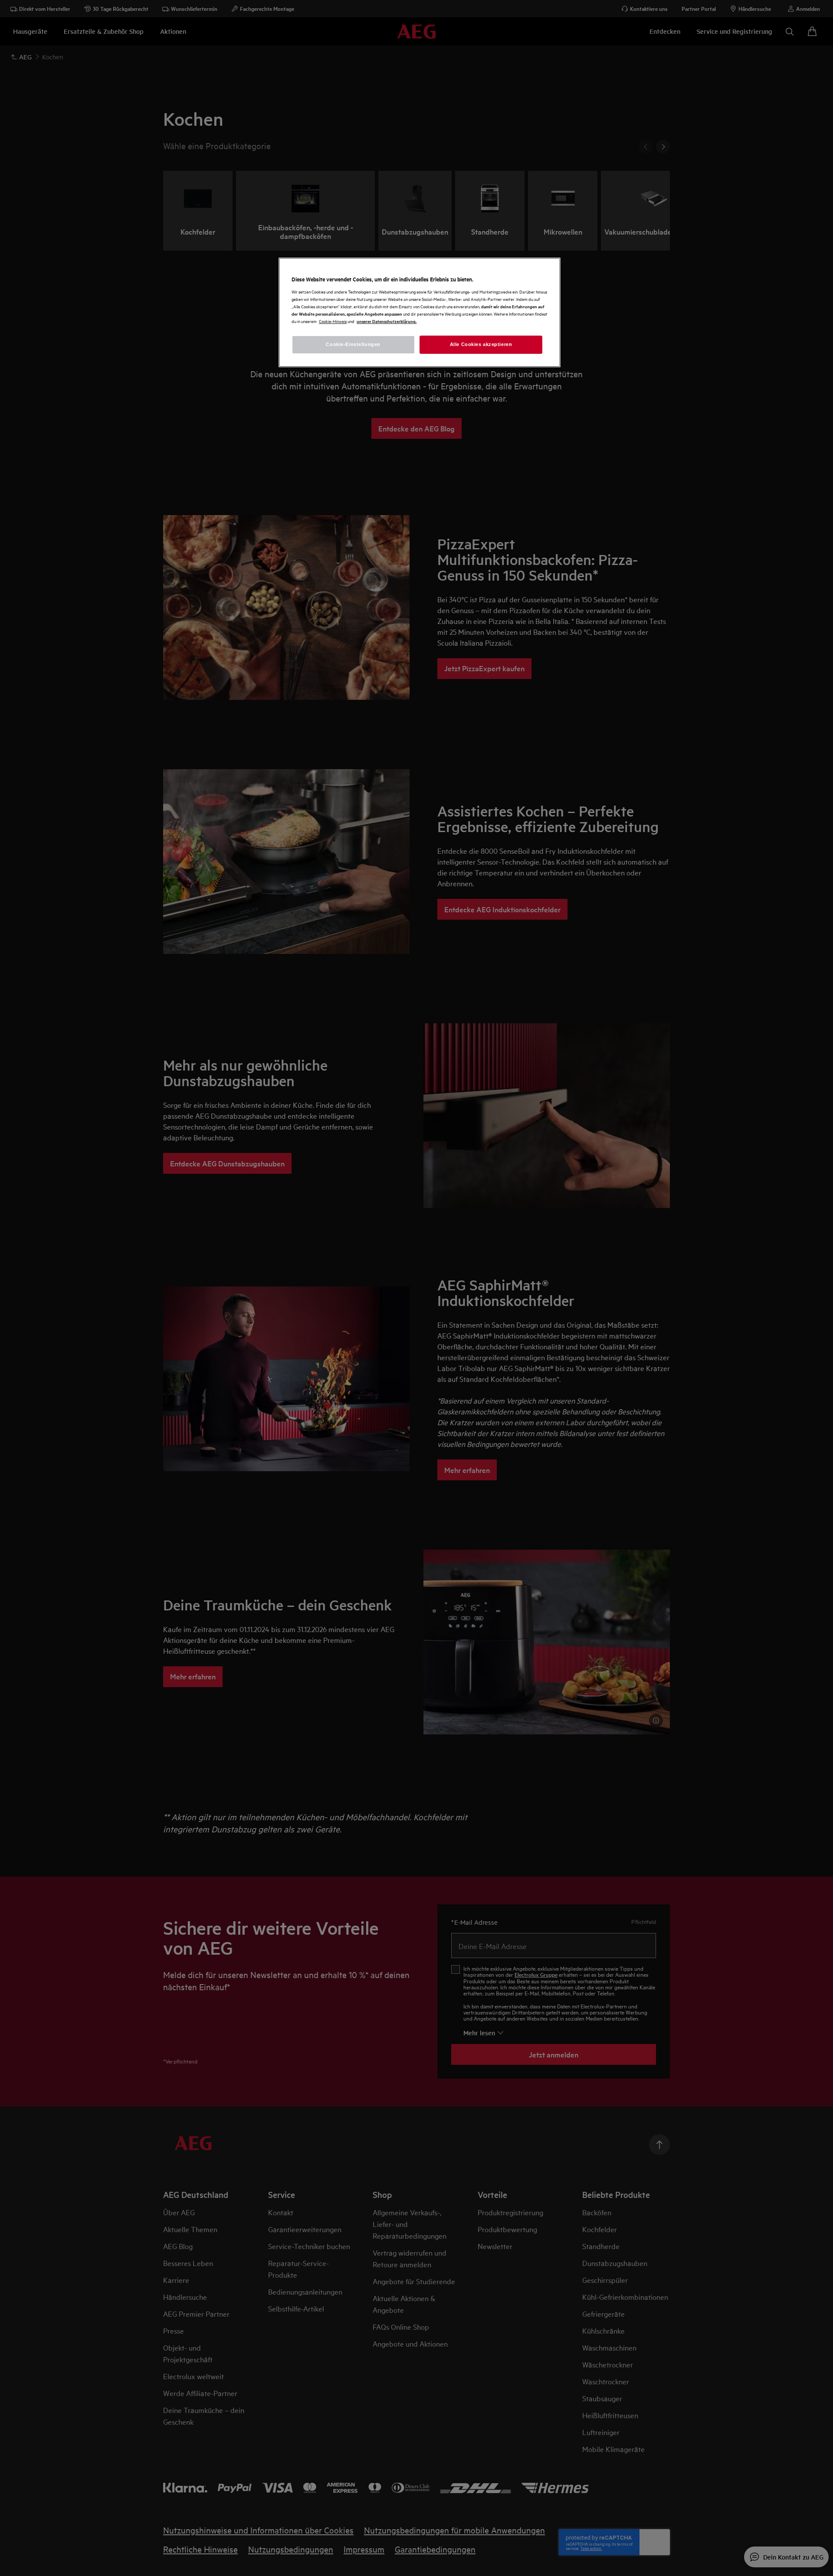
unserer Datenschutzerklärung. (387, 321)
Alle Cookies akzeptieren (481, 344)
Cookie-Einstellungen (353, 344)
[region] (420, 312)
